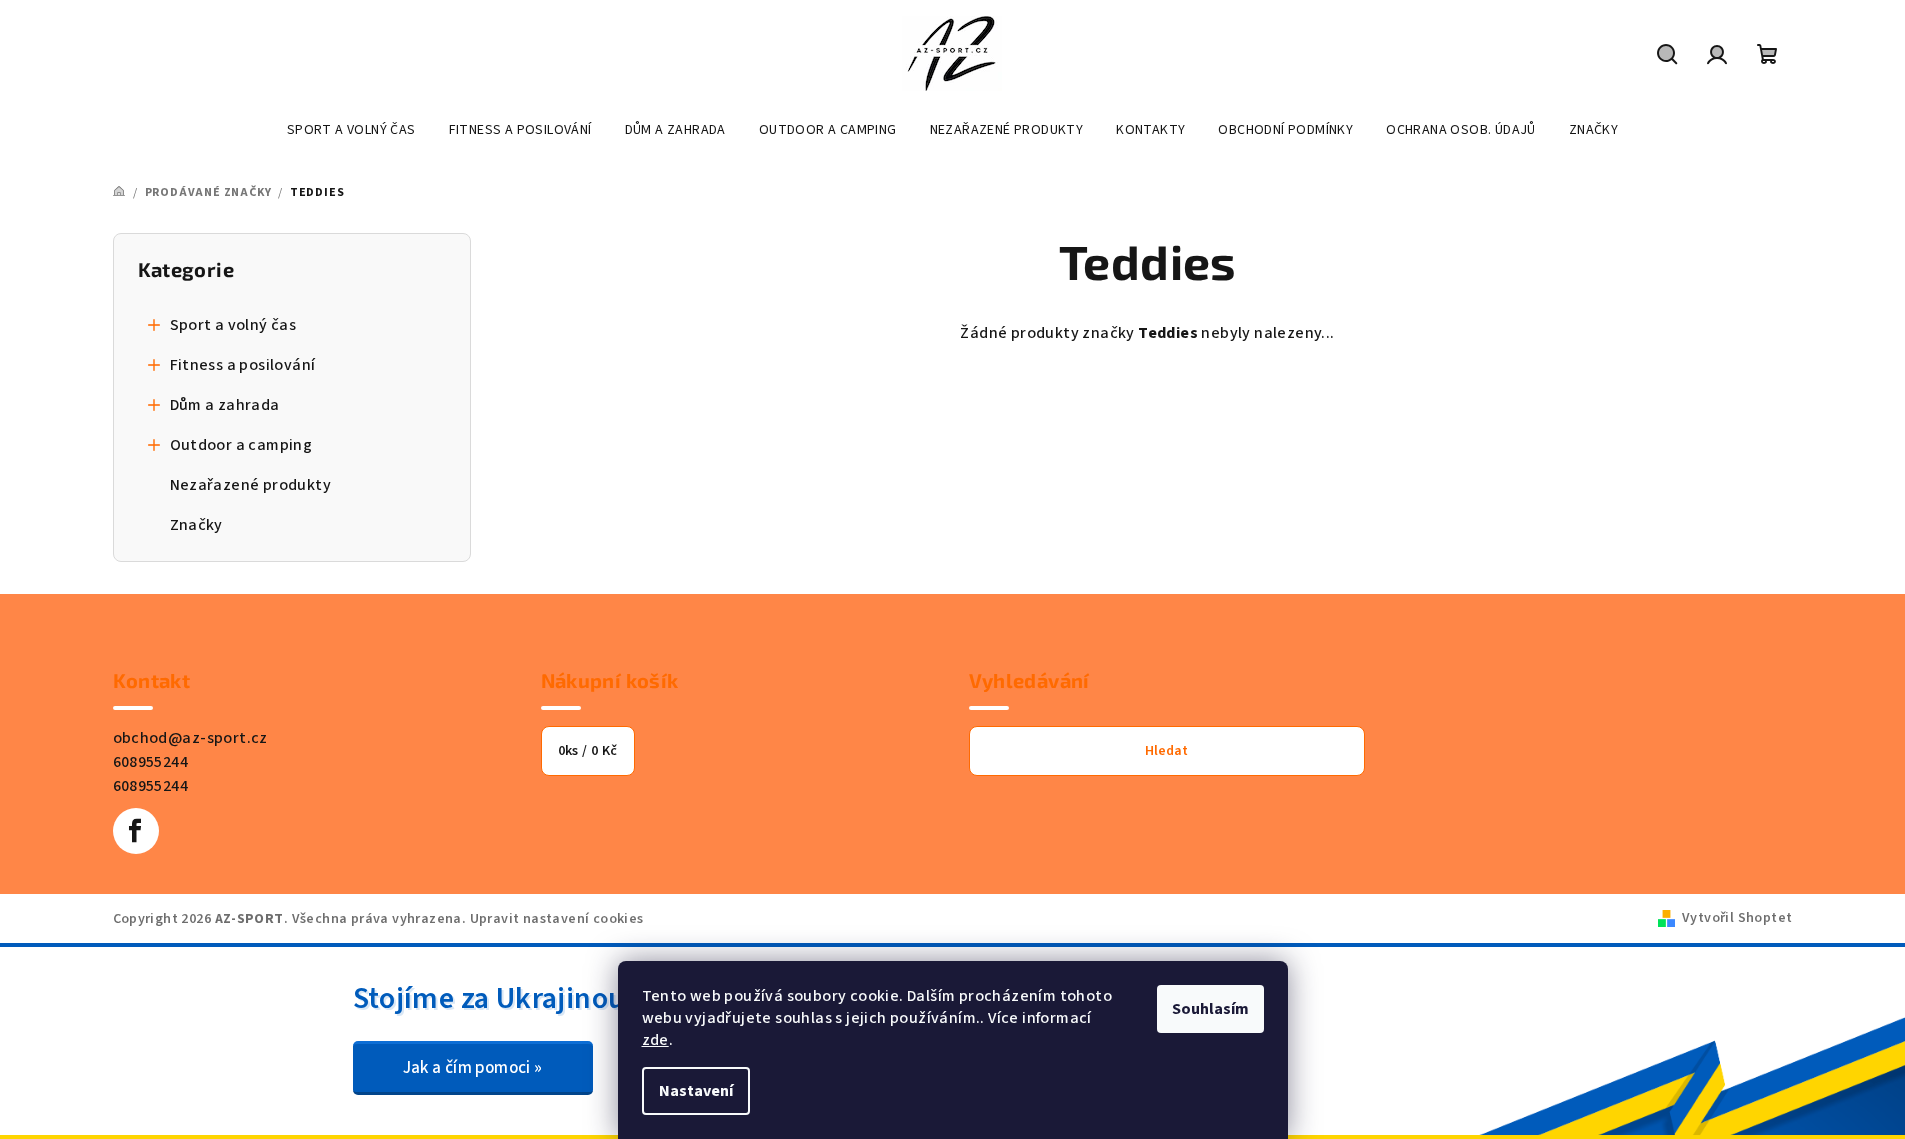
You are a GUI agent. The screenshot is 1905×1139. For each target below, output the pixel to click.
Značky (196, 525)
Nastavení (696, 1091)
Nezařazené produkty (251, 485)
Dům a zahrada (225, 405)
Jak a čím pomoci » (473, 1068)
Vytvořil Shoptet (1737, 918)
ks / (588, 751)
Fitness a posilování (243, 365)
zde (655, 1040)
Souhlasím (1210, 1009)
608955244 (151, 762)
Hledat (1166, 751)
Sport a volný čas (233, 325)
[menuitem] (351, 130)
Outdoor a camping (241, 445)
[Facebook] (136, 831)
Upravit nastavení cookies (557, 919)
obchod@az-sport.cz (190, 738)
